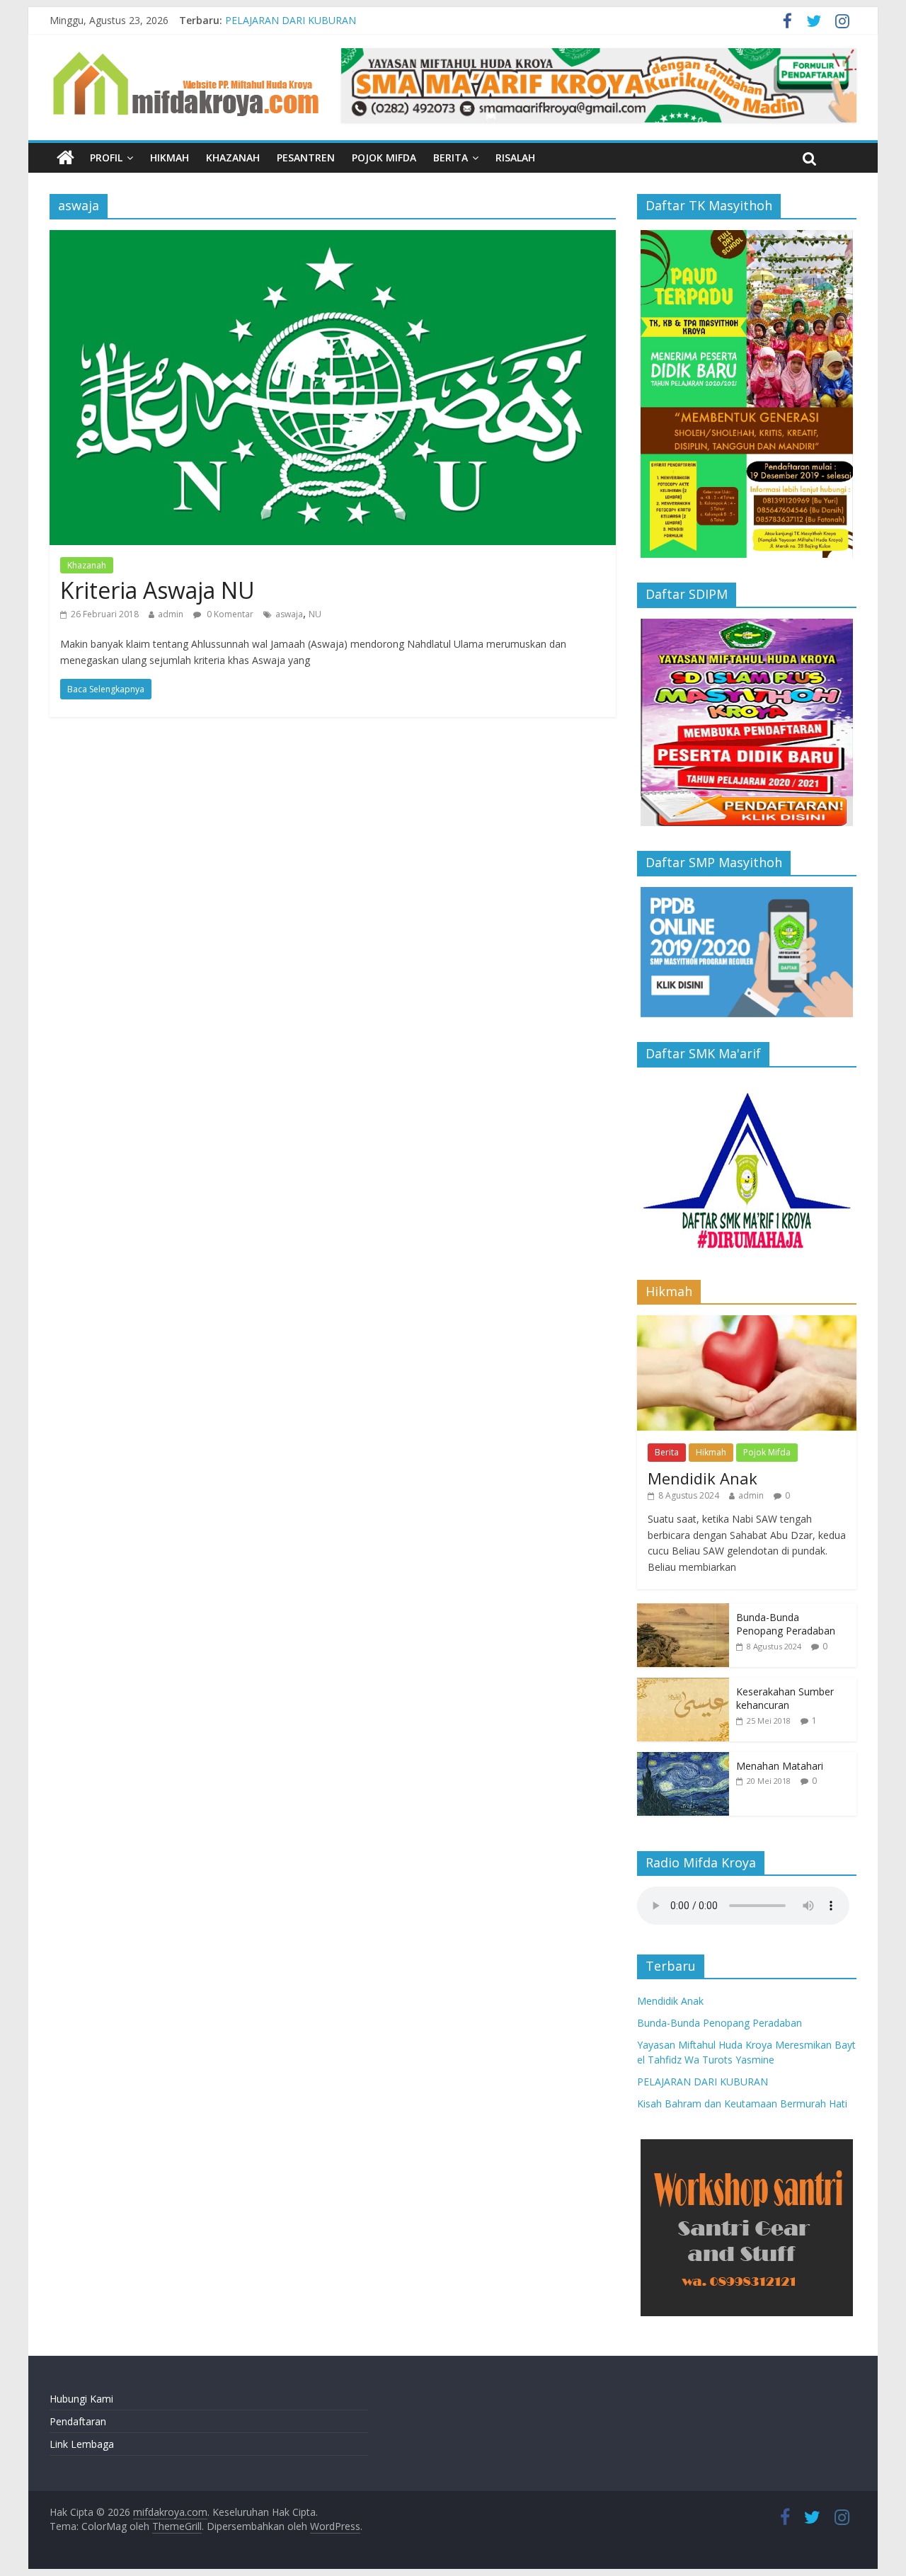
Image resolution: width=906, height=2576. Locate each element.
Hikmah (170, 158)
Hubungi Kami (81, 2399)
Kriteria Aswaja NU (157, 590)
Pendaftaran (78, 2421)
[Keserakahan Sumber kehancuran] (683, 1685)
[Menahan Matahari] (683, 1759)
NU (315, 614)
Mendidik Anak (703, 1478)
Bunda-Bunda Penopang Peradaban (786, 1624)
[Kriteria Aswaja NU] (333, 239)
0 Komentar (229, 614)
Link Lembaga (82, 2444)
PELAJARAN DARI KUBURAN (291, 20)
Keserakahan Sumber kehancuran (785, 1699)
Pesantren (306, 158)
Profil (106, 158)
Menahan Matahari (780, 1766)
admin (171, 614)
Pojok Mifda (384, 158)
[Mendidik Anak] (747, 1323)
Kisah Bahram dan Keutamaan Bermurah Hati (742, 2103)
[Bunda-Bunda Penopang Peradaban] (683, 1611)
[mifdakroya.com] (65, 158)
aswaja (289, 614)
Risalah (515, 158)
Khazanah (233, 158)
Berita (451, 158)
